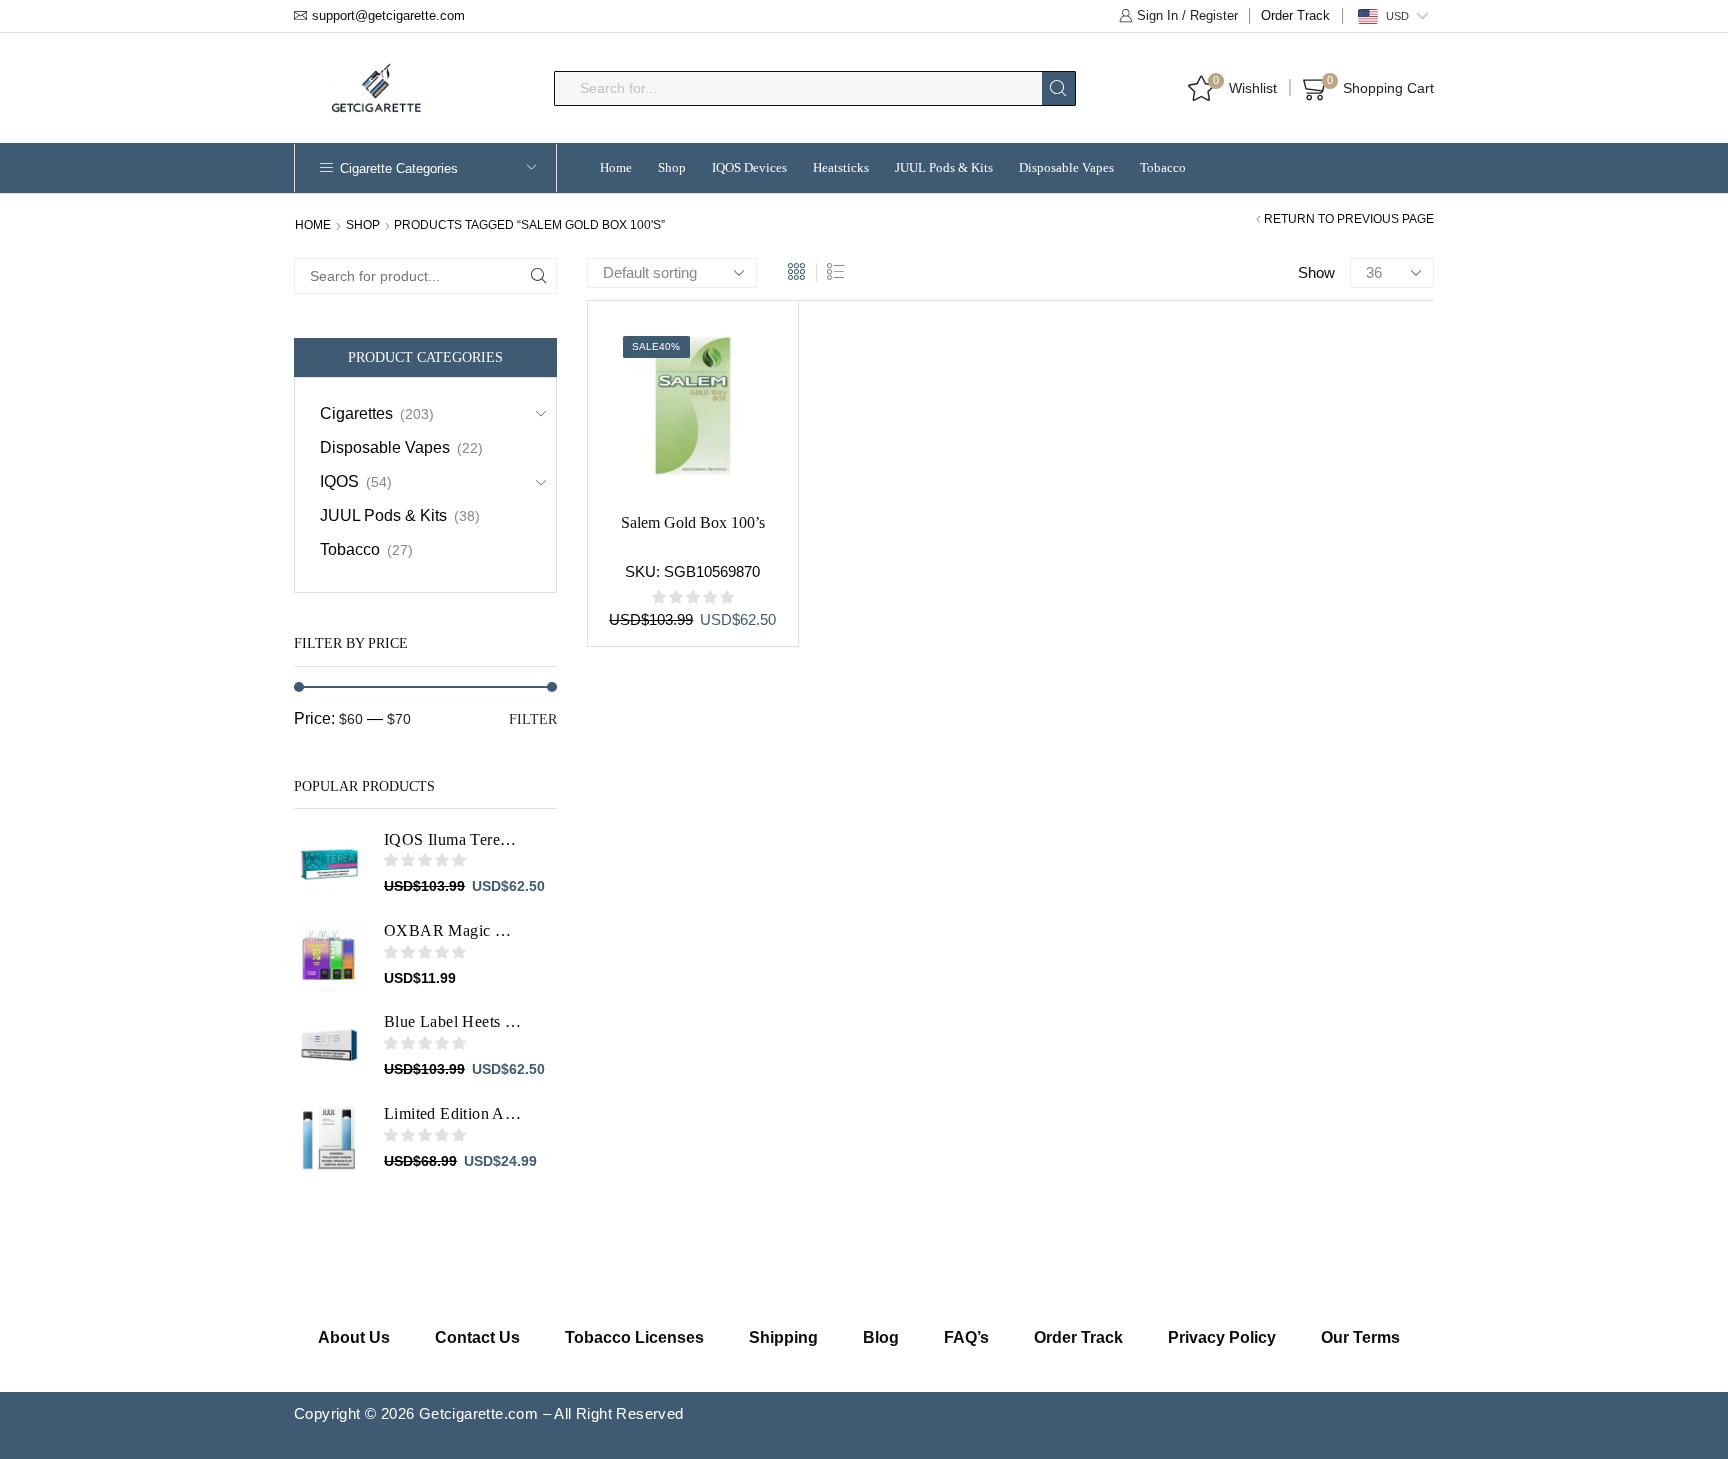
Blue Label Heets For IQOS (453, 1021)
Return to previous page (1349, 219)
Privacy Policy (1222, 1337)
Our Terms (1360, 1337)
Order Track (1295, 15)
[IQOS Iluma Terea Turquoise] (329, 864)
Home (616, 167)
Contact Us (477, 1337)
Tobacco (1163, 167)
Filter (533, 719)
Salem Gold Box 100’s (693, 522)
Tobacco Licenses (634, 1337)
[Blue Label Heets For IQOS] (329, 1046)
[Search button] (1058, 88)
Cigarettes (356, 413)
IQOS (339, 481)
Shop (672, 167)
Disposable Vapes (1066, 167)
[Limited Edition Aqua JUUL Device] (329, 1138)
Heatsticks (841, 167)
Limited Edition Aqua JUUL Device (453, 1113)
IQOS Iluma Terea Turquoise (453, 839)
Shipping (783, 1337)
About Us (354, 1337)
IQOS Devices (749, 167)
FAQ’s (966, 1337)
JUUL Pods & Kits (944, 167)
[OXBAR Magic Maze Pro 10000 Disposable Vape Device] (329, 955)
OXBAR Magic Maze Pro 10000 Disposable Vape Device (453, 930)
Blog (881, 1337)
